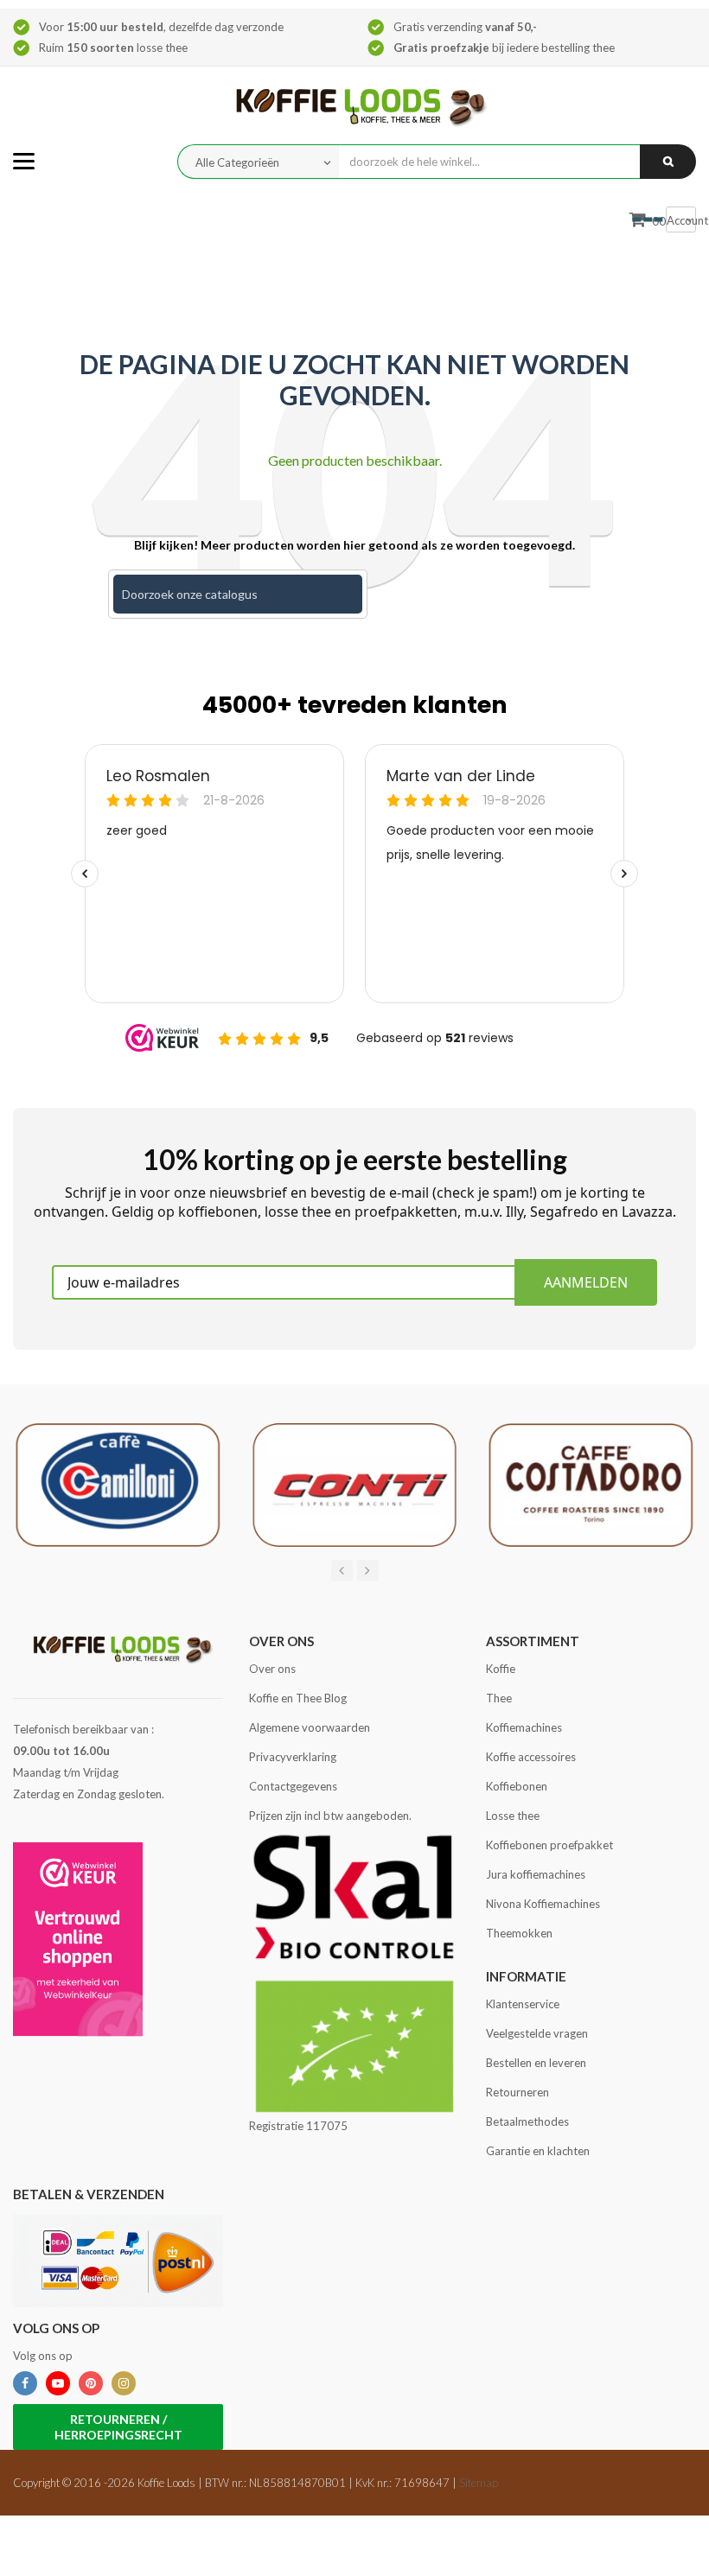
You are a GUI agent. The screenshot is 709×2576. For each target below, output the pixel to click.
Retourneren (517, 2092)
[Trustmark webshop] (78, 1939)
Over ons (272, 1669)
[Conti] (354, 1484)
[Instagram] (124, 2383)
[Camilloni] (118, 1484)
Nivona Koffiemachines (543, 1904)
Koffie (501, 1669)
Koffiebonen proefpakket (549, 1845)
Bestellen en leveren (536, 2063)
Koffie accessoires (531, 1757)
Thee (499, 1698)
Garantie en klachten (538, 2151)
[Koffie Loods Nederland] (354, 104)
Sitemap (479, 2483)
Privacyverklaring (293, 1757)
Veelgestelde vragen (537, 2033)
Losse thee (513, 1816)
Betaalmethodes (527, 2121)
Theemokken (519, 1933)
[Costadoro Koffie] (591, 1484)
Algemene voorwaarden (310, 1727)
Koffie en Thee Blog (298, 1698)
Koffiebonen (517, 1786)
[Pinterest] (91, 2383)
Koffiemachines (524, 1727)
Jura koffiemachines (536, 1874)
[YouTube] (58, 2383)
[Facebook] (25, 2383)
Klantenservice (523, 2004)
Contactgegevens (293, 1786)
